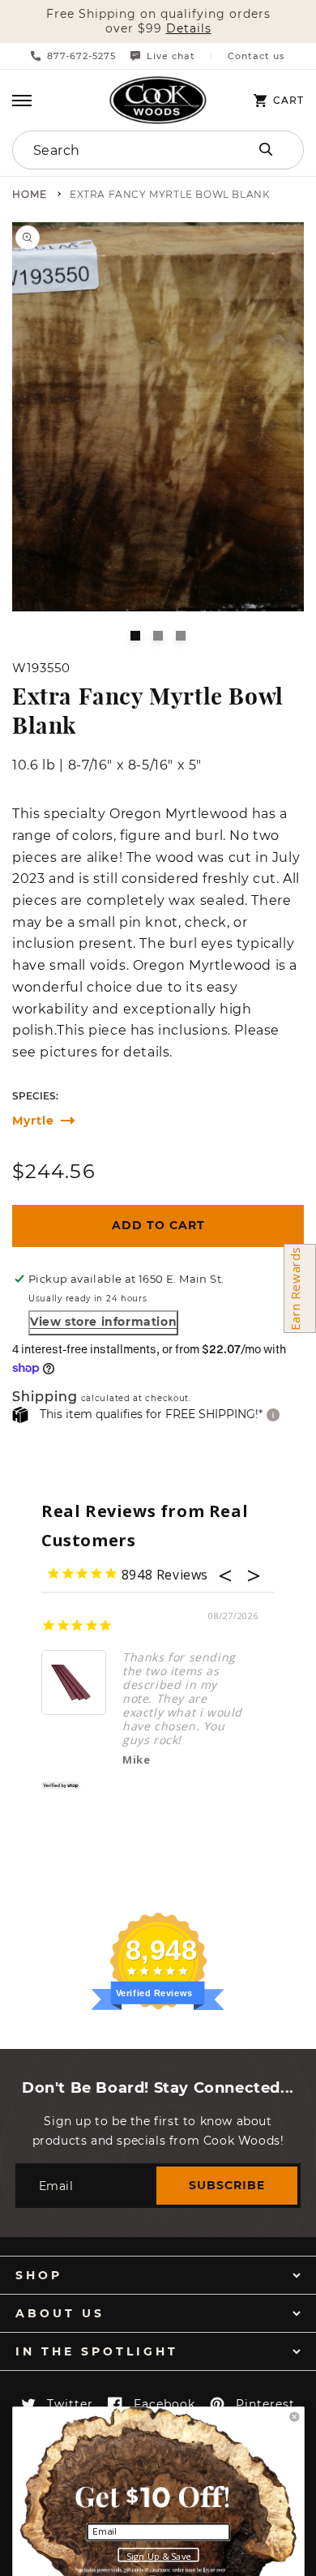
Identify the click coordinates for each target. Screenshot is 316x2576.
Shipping (45, 1397)
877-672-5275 (81, 56)
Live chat (171, 56)
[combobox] (115, 150)
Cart (288, 101)
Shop (39, 2275)
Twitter (70, 2404)
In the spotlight (97, 2351)
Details (189, 29)
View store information (103, 1322)
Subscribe (227, 2185)
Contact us (256, 56)
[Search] (266, 149)
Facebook (164, 2404)
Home (30, 195)
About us (60, 2313)
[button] (22, 101)
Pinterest (265, 2404)
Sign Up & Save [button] (159, 2555)
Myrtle (33, 1121)
